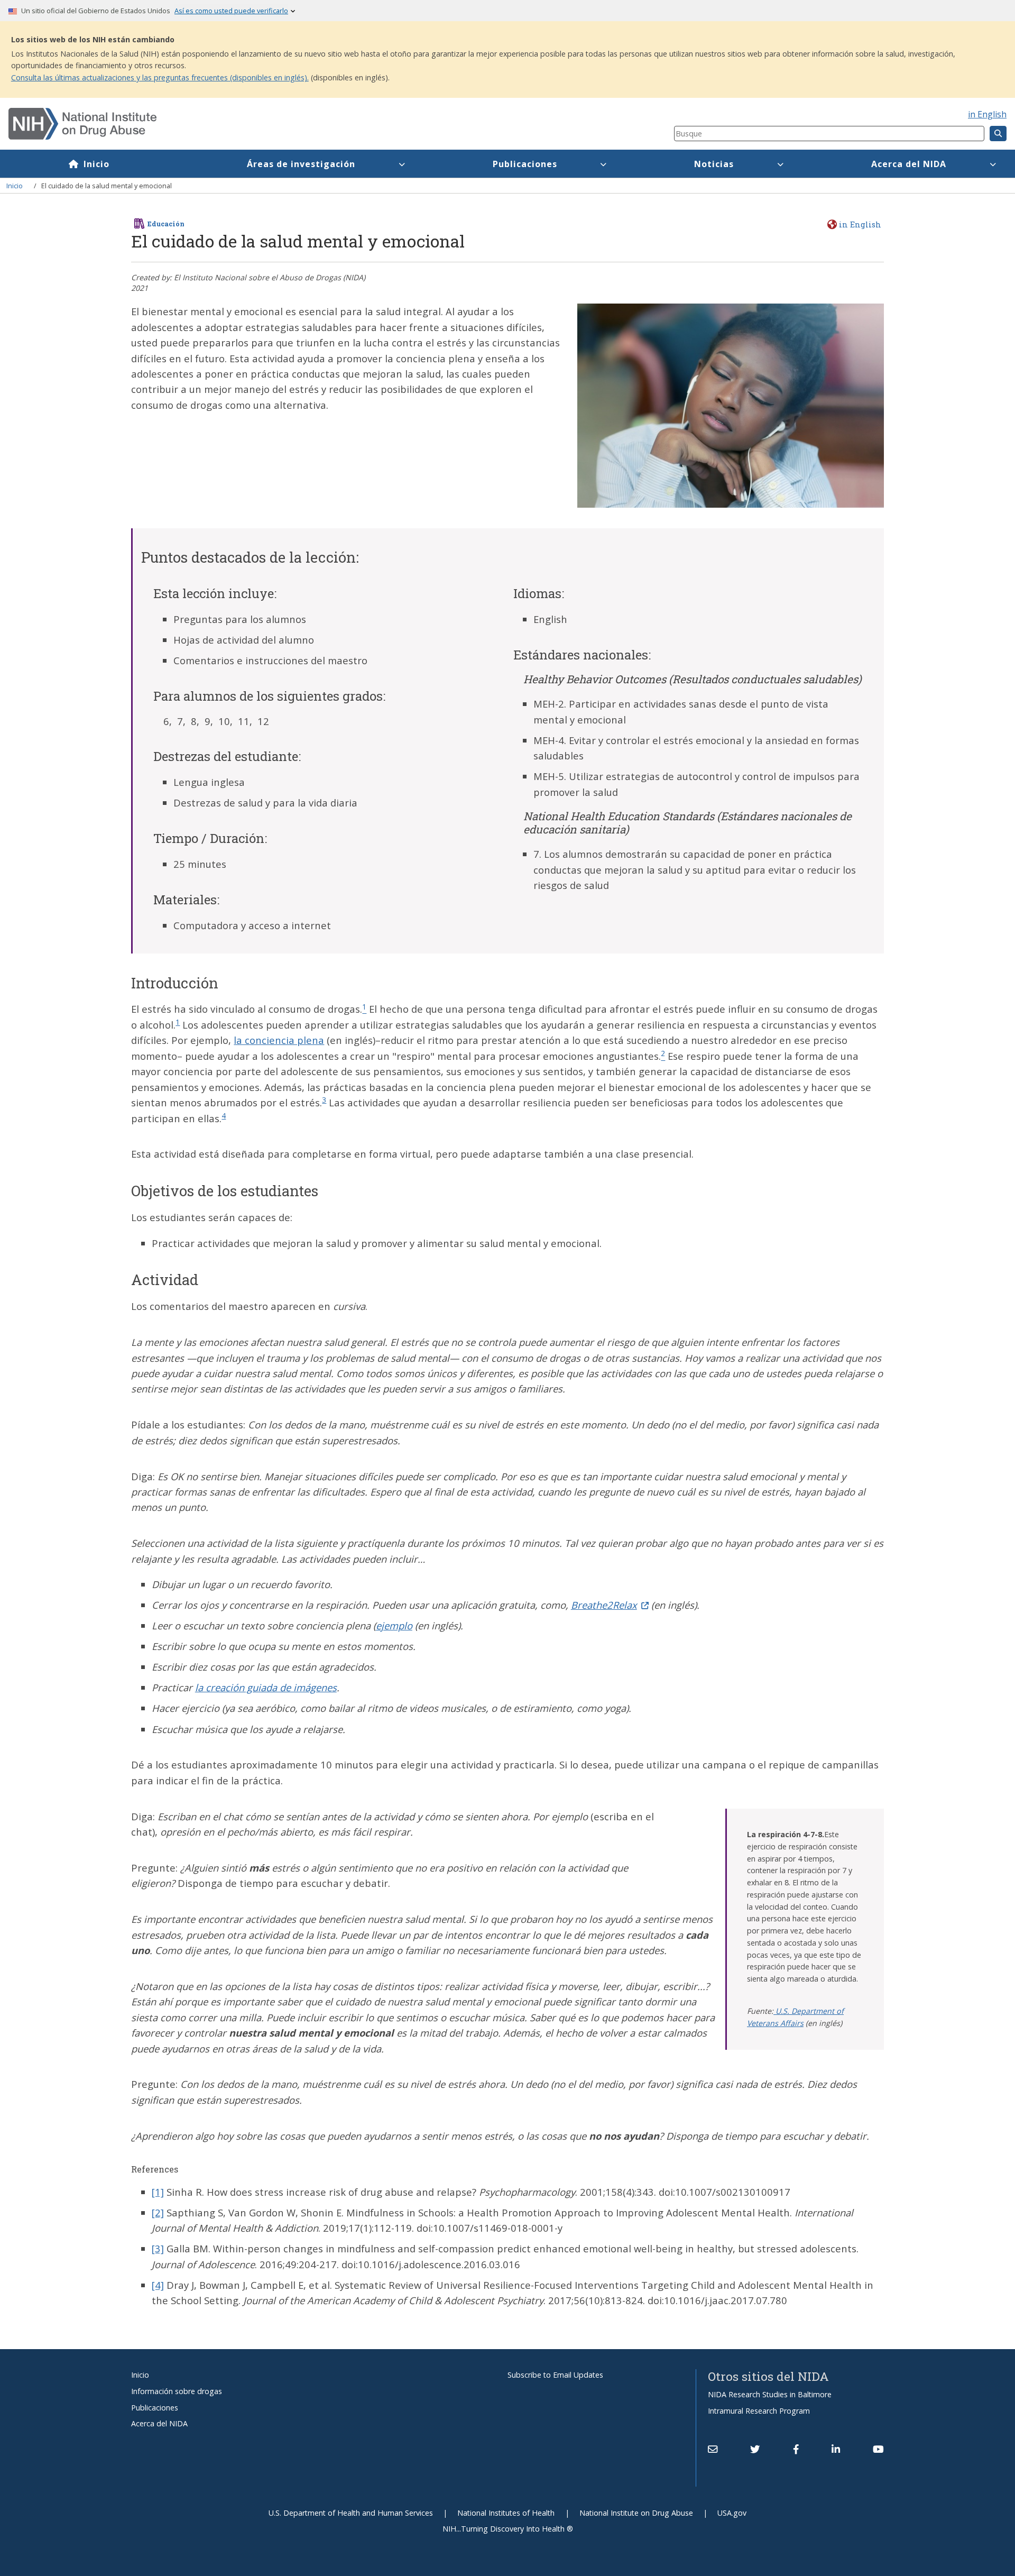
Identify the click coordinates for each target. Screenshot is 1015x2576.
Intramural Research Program (759, 2411)
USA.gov (732, 2513)
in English (987, 114)
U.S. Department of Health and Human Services (351, 2513)
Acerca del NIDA (909, 164)
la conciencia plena (279, 1040)
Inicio (96, 164)
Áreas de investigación (301, 164)
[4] (158, 2285)
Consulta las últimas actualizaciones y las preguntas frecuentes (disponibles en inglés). (160, 77)
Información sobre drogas (177, 2391)
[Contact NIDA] (713, 2449)
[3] (158, 2248)
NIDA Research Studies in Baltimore (770, 2394)
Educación (166, 224)
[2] (158, 2212)
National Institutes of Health (506, 2513)
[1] (158, 2192)
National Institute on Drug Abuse (636, 2513)
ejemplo (394, 1625)
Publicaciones (525, 164)
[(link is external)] (755, 2449)
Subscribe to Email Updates (555, 2375)
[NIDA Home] (286, 124)
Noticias (714, 164)
